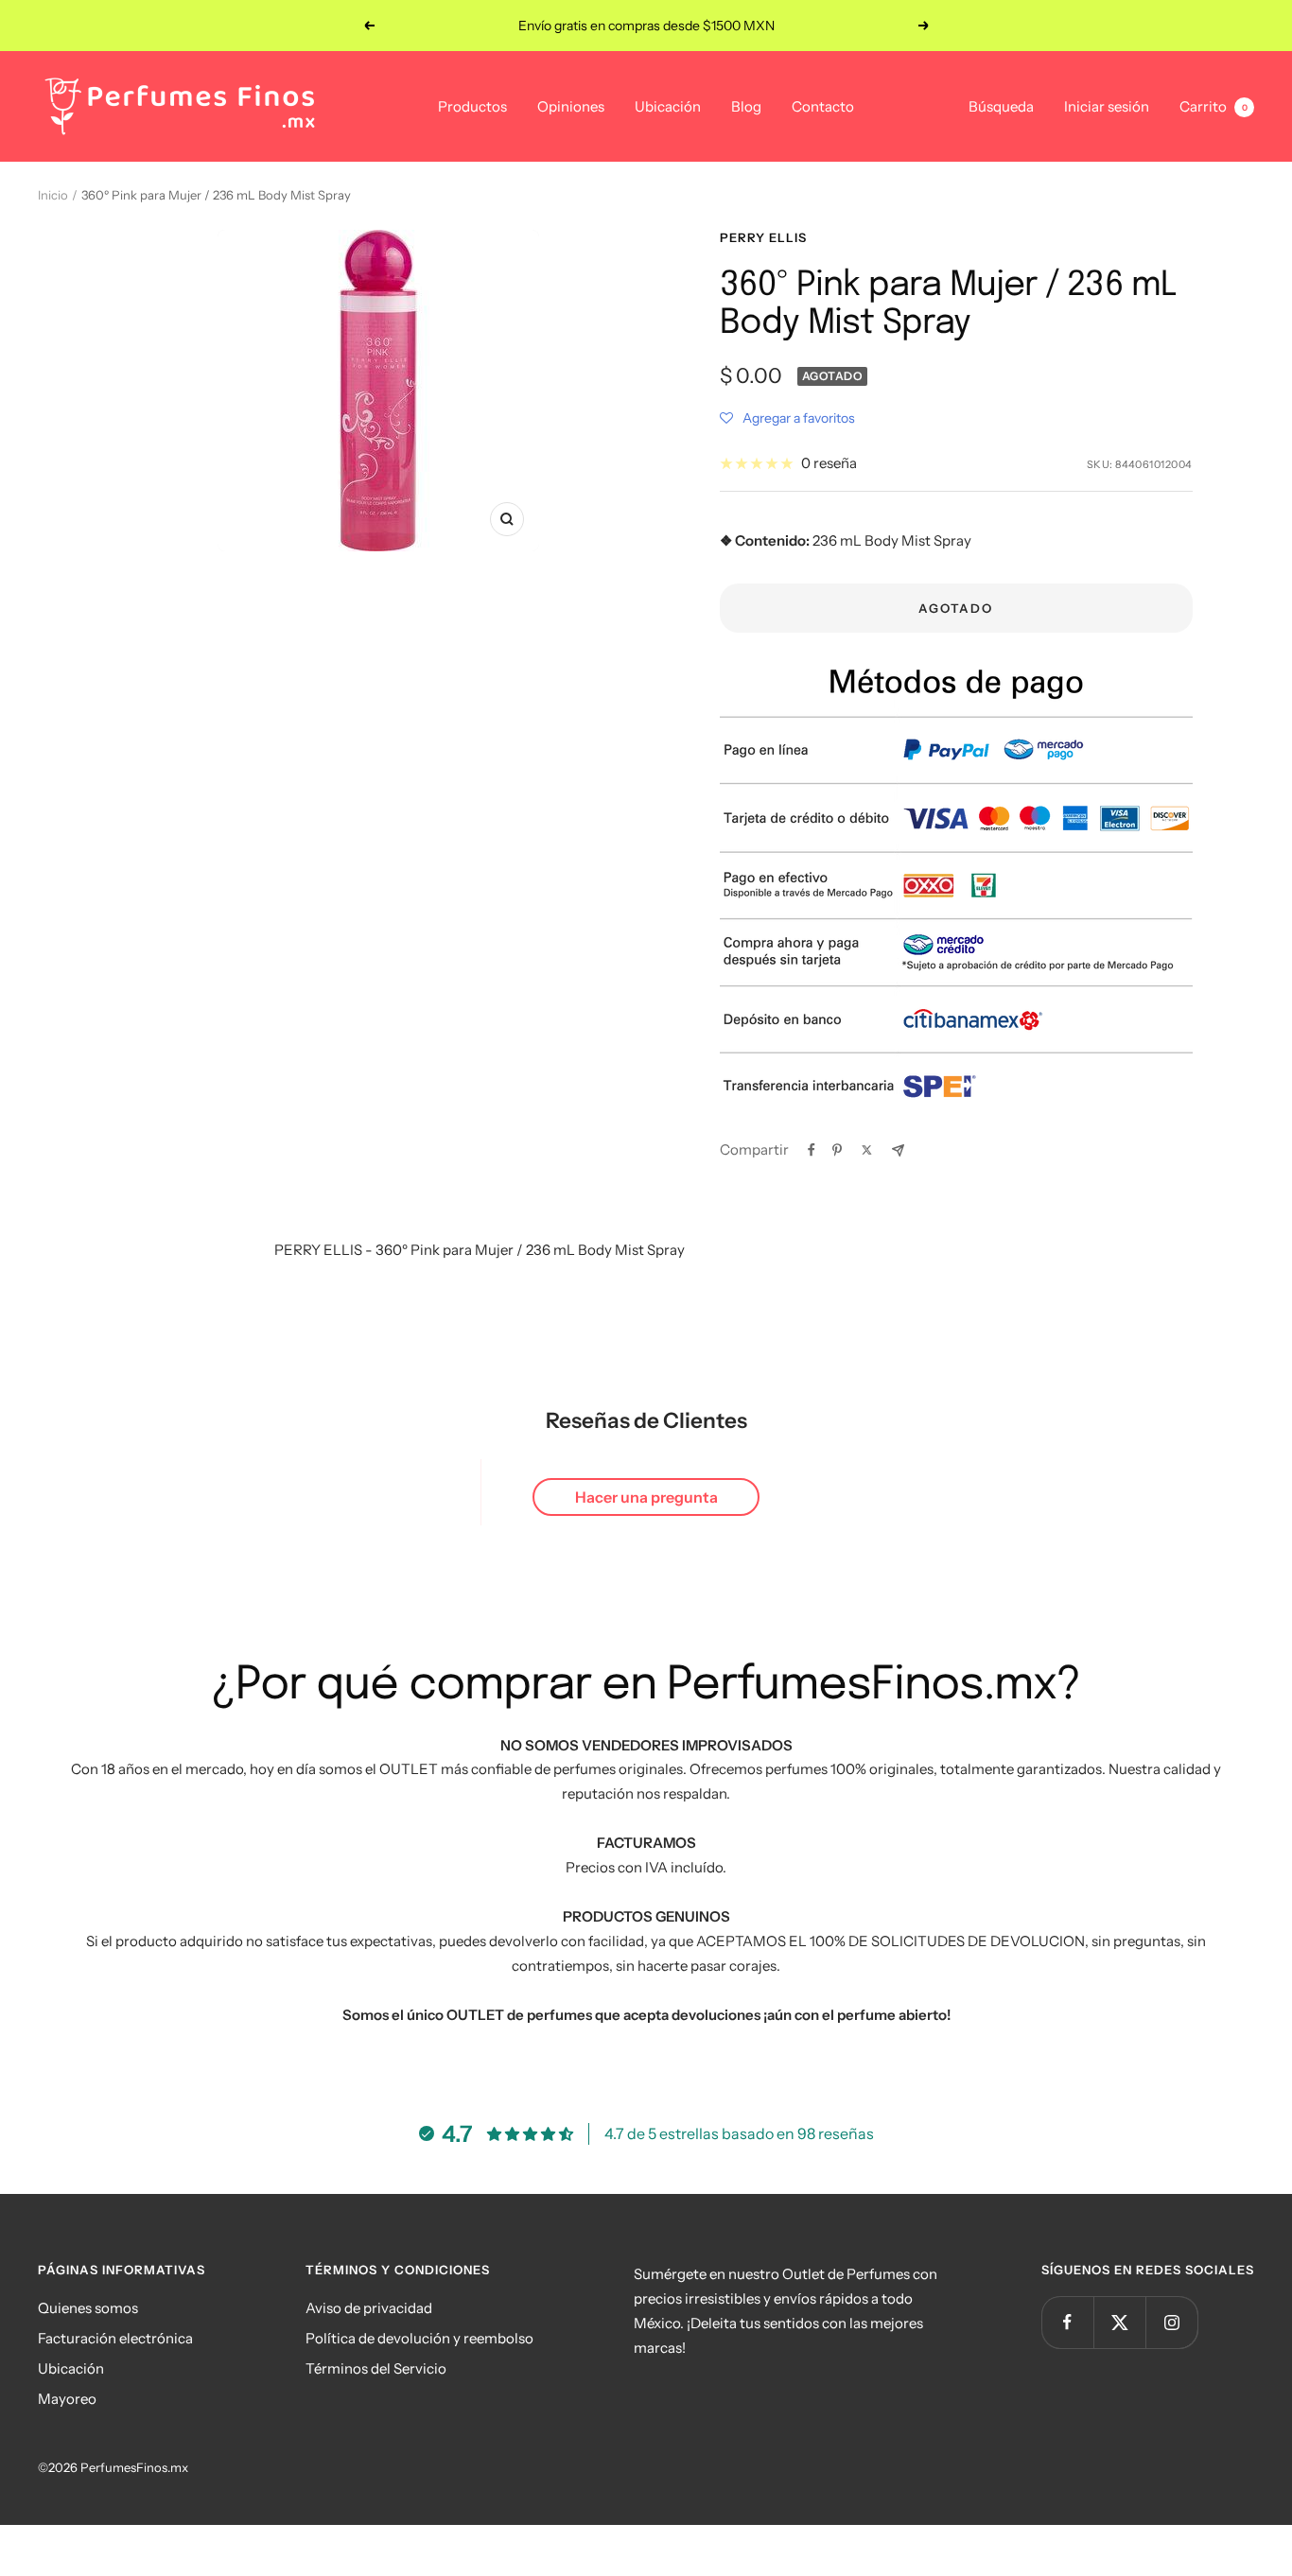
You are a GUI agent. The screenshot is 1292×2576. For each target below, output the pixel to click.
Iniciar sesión (1107, 106)
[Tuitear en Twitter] (867, 1150)
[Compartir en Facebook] (812, 1150)
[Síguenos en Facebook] (1067, 2322)
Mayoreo (67, 2399)
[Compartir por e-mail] (898, 1150)
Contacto (823, 106)
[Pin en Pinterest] (837, 1150)
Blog (746, 106)
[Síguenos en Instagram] (1171, 2322)
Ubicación (668, 106)
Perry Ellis (763, 237)
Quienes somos (88, 2308)
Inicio (53, 195)
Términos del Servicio (376, 2368)
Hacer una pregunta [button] (646, 1497)
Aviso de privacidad (369, 2308)
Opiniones (571, 106)
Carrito (1213, 106)
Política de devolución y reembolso (419, 2338)
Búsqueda (1001, 106)
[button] (787, 418)
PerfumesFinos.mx (134, 2467)
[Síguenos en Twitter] (1119, 2322)
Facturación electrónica (115, 2338)
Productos (472, 106)
